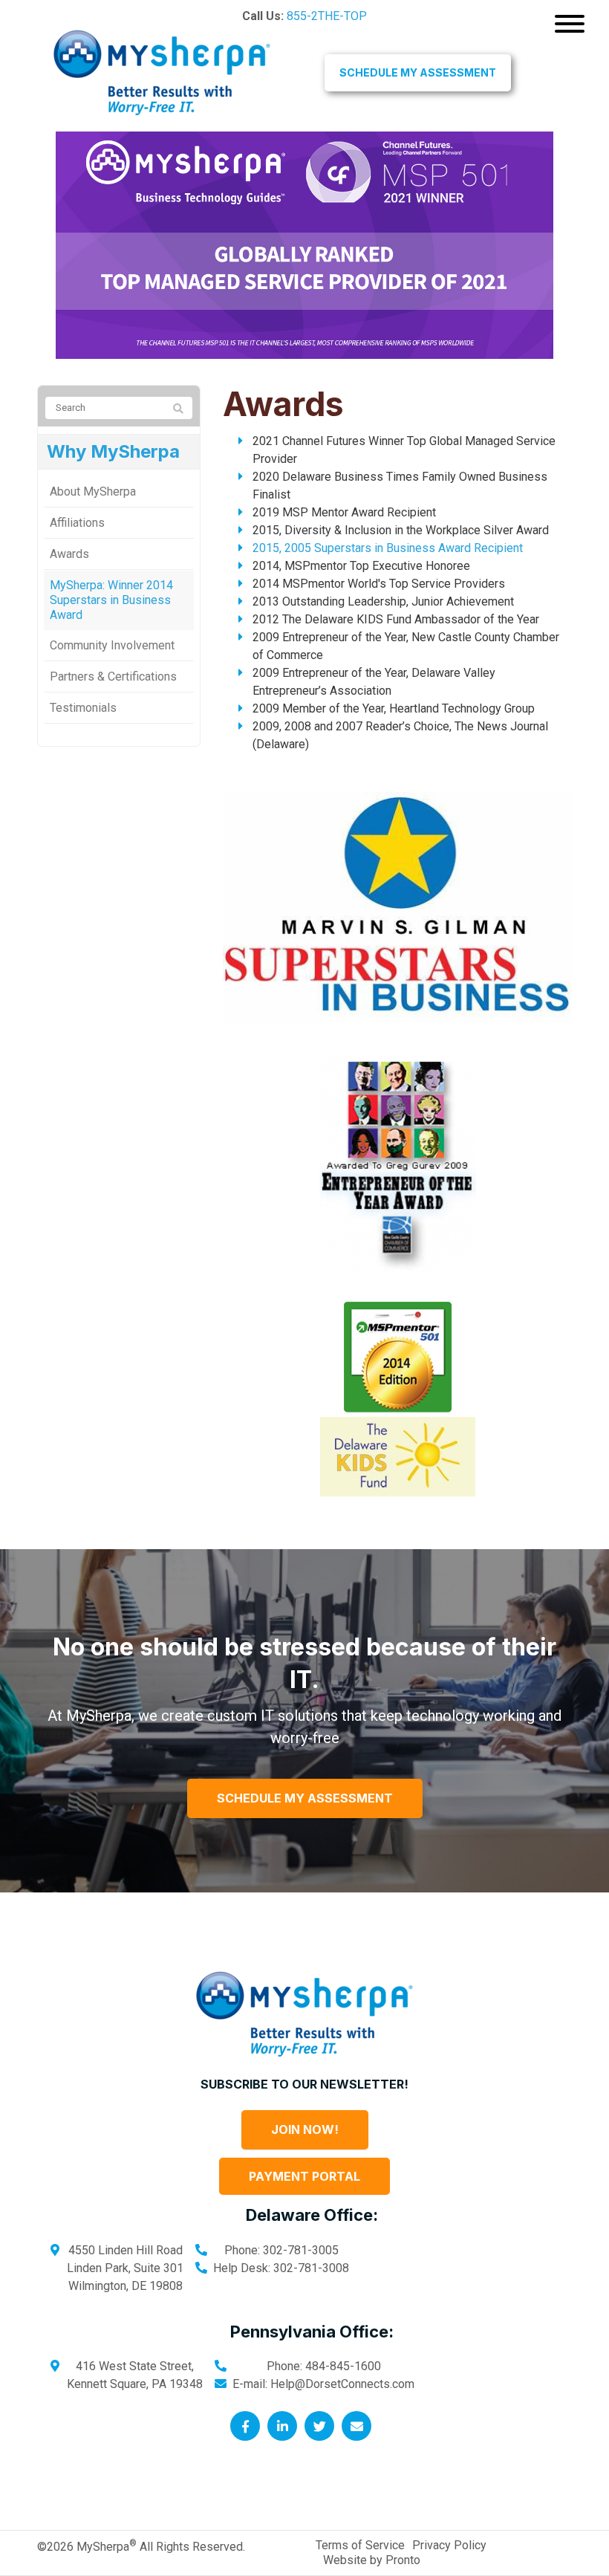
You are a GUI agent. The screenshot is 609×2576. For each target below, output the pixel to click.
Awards (69, 554)
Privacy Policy (449, 2545)
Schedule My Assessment (418, 72)
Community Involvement (112, 645)
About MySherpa (93, 491)
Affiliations (77, 523)
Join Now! (305, 2129)
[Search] (178, 409)
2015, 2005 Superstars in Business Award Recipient (388, 548)
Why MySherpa (113, 451)
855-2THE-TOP (327, 16)
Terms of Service (360, 2545)
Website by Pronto (372, 2560)
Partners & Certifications (113, 677)
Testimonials (83, 708)
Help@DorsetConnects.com (342, 2384)
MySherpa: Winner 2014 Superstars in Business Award (111, 600)
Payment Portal (304, 2176)
